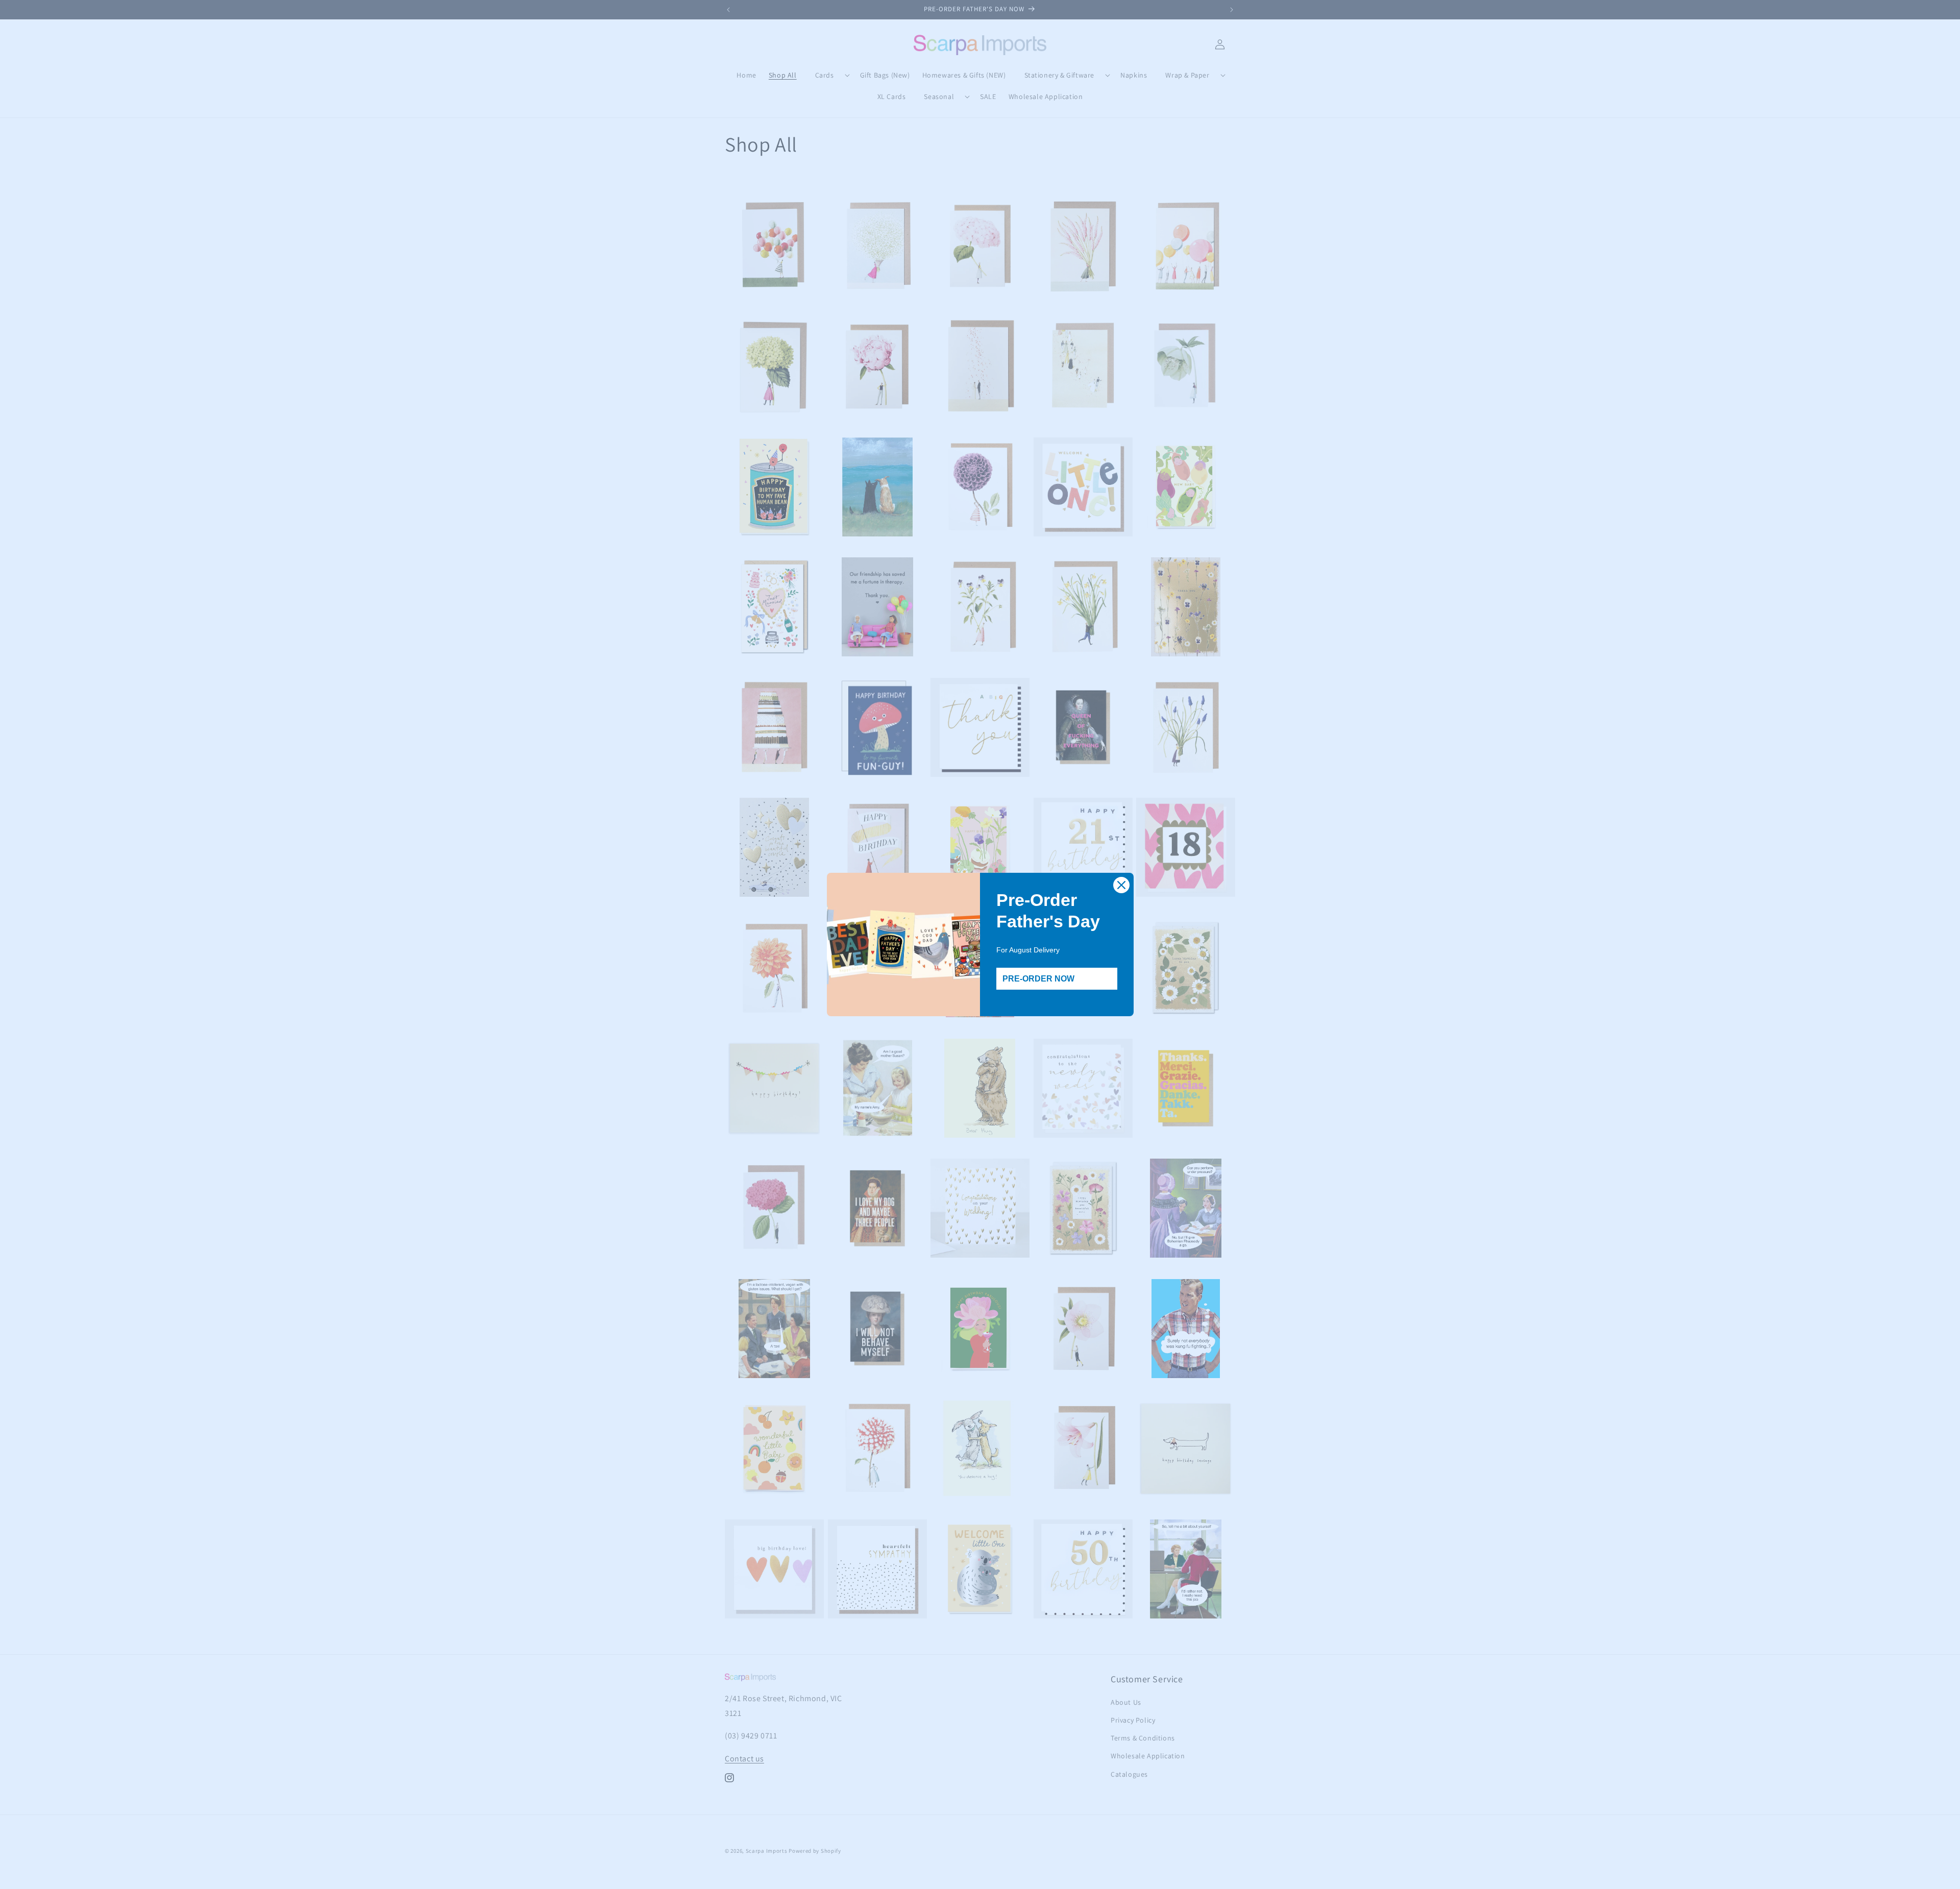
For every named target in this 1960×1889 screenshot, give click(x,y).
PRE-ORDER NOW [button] (1038, 979)
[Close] (1121, 885)
